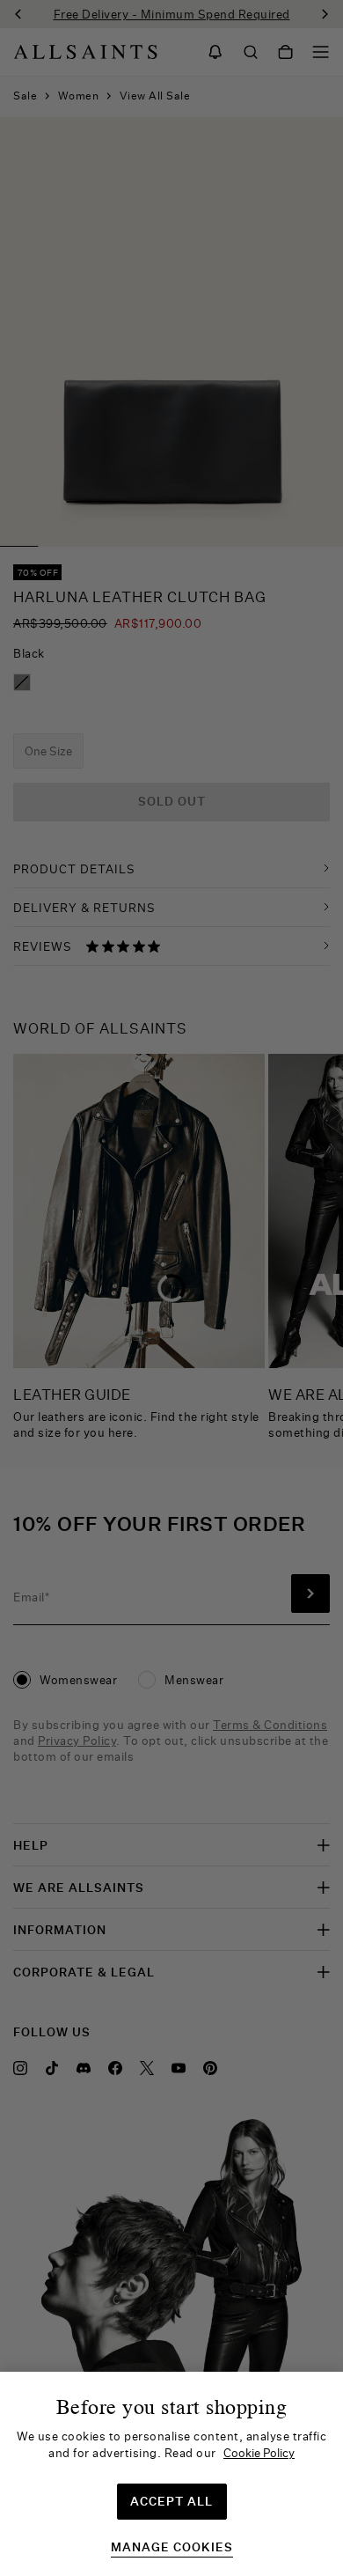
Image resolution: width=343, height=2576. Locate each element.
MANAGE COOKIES (172, 2547)
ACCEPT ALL (171, 2501)
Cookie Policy (259, 2453)
